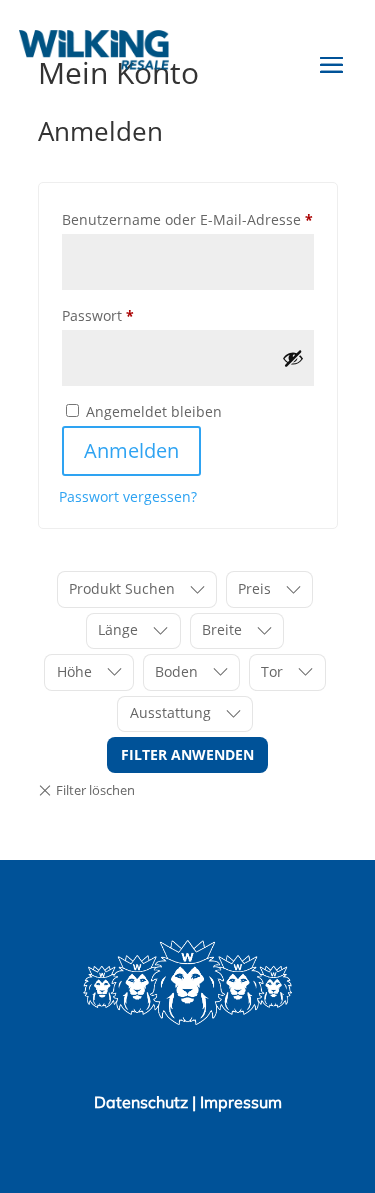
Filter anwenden (187, 754)
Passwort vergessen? (128, 496)
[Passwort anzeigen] (293, 358)
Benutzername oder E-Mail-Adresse (188, 219)
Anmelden (131, 450)
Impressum (241, 1102)
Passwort (137, 315)
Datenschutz (143, 1102)
